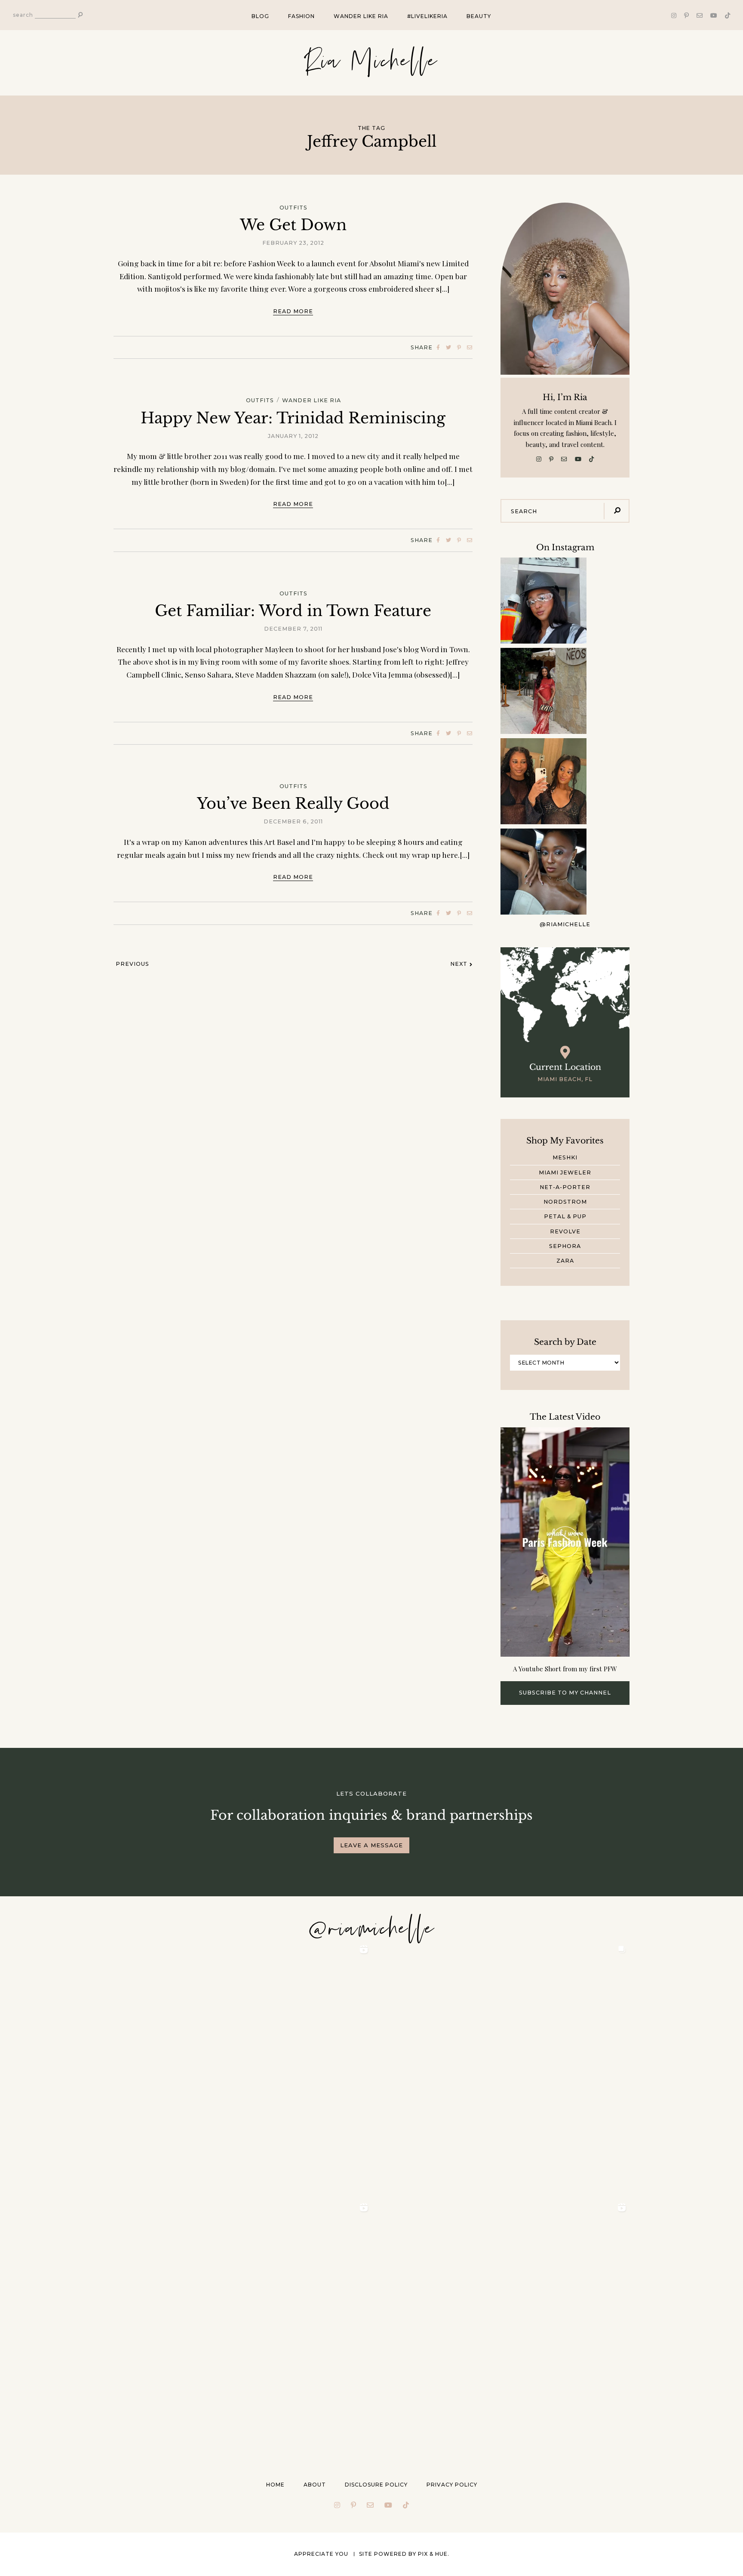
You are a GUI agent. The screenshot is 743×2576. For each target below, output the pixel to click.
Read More (293, 311)
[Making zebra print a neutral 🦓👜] (543, 691)
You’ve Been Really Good (293, 803)
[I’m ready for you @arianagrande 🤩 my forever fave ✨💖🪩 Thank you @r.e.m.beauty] (543, 872)
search (23, 15)
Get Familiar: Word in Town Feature (293, 611)
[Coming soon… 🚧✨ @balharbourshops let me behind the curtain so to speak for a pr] (543, 601)
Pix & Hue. (434, 2554)
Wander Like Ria (361, 16)
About (315, 2485)
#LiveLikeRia (427, 16)
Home (275, 2485)
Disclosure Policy (376, 2485)
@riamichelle (565, 925)
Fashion (301, 16)
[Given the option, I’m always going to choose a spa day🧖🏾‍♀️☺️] (543, 781)
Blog (260, 16)
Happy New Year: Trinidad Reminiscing (293, 418)
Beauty (479, 16)
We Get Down (293, 225)
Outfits (293, 208)
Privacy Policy (452, 2485)
